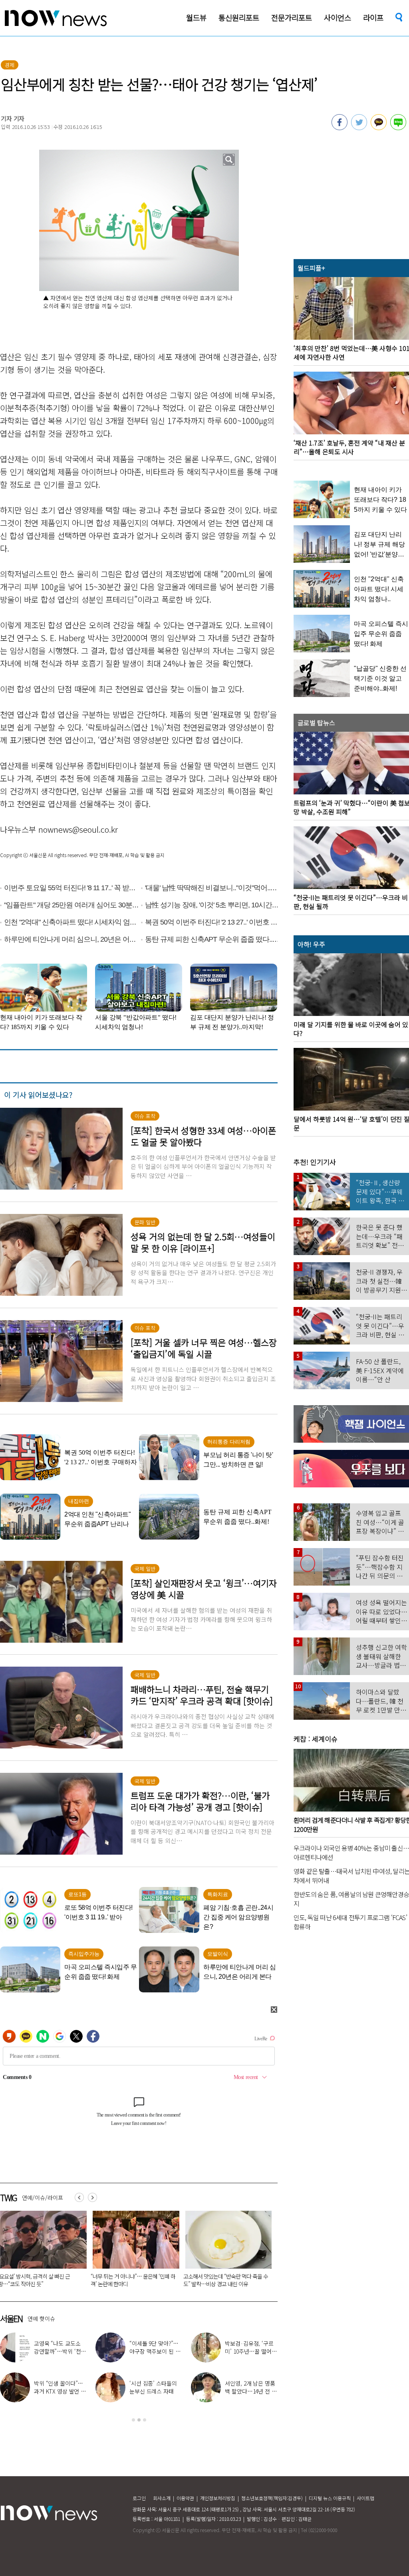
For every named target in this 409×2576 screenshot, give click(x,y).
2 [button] (139, 2420)
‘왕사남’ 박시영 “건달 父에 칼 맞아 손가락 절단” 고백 (59, 2351)
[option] (133, 2251)
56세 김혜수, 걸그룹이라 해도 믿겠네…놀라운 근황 (250, 2391)
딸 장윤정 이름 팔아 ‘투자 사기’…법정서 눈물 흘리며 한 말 (224, 2280)
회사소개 (162, 2498)
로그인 (139, 2498)
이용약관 (185, 2498)
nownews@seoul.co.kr (78, 829)
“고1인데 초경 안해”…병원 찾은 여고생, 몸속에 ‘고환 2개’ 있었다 (133, 2280)
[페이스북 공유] (340, 128)
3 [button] (145, 2420)
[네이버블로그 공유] (398, 128)
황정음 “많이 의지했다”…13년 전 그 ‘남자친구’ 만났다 (59, 2391)
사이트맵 (365, 2498)
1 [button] (133, 2420)
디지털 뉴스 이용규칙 (330, 2498)
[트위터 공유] (359, 128)
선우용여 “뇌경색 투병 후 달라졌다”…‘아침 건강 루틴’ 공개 (155, 2351)
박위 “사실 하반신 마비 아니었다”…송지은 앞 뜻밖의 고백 (155, 2391)
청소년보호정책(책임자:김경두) (272, 2498)
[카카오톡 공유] (379, 128)
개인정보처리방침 (218, 2498)
